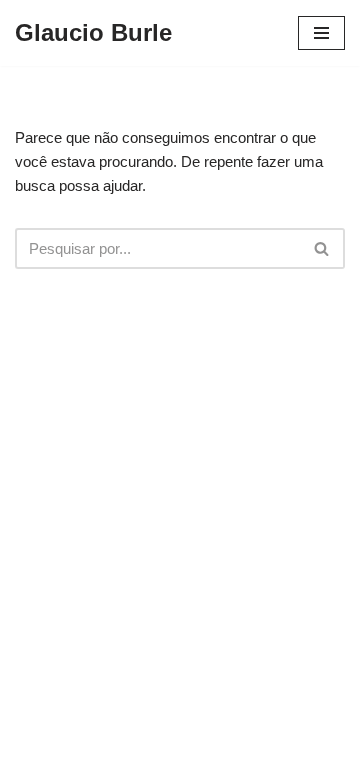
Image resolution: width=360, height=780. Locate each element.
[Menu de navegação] (321, 33)
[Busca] (322, 248)
